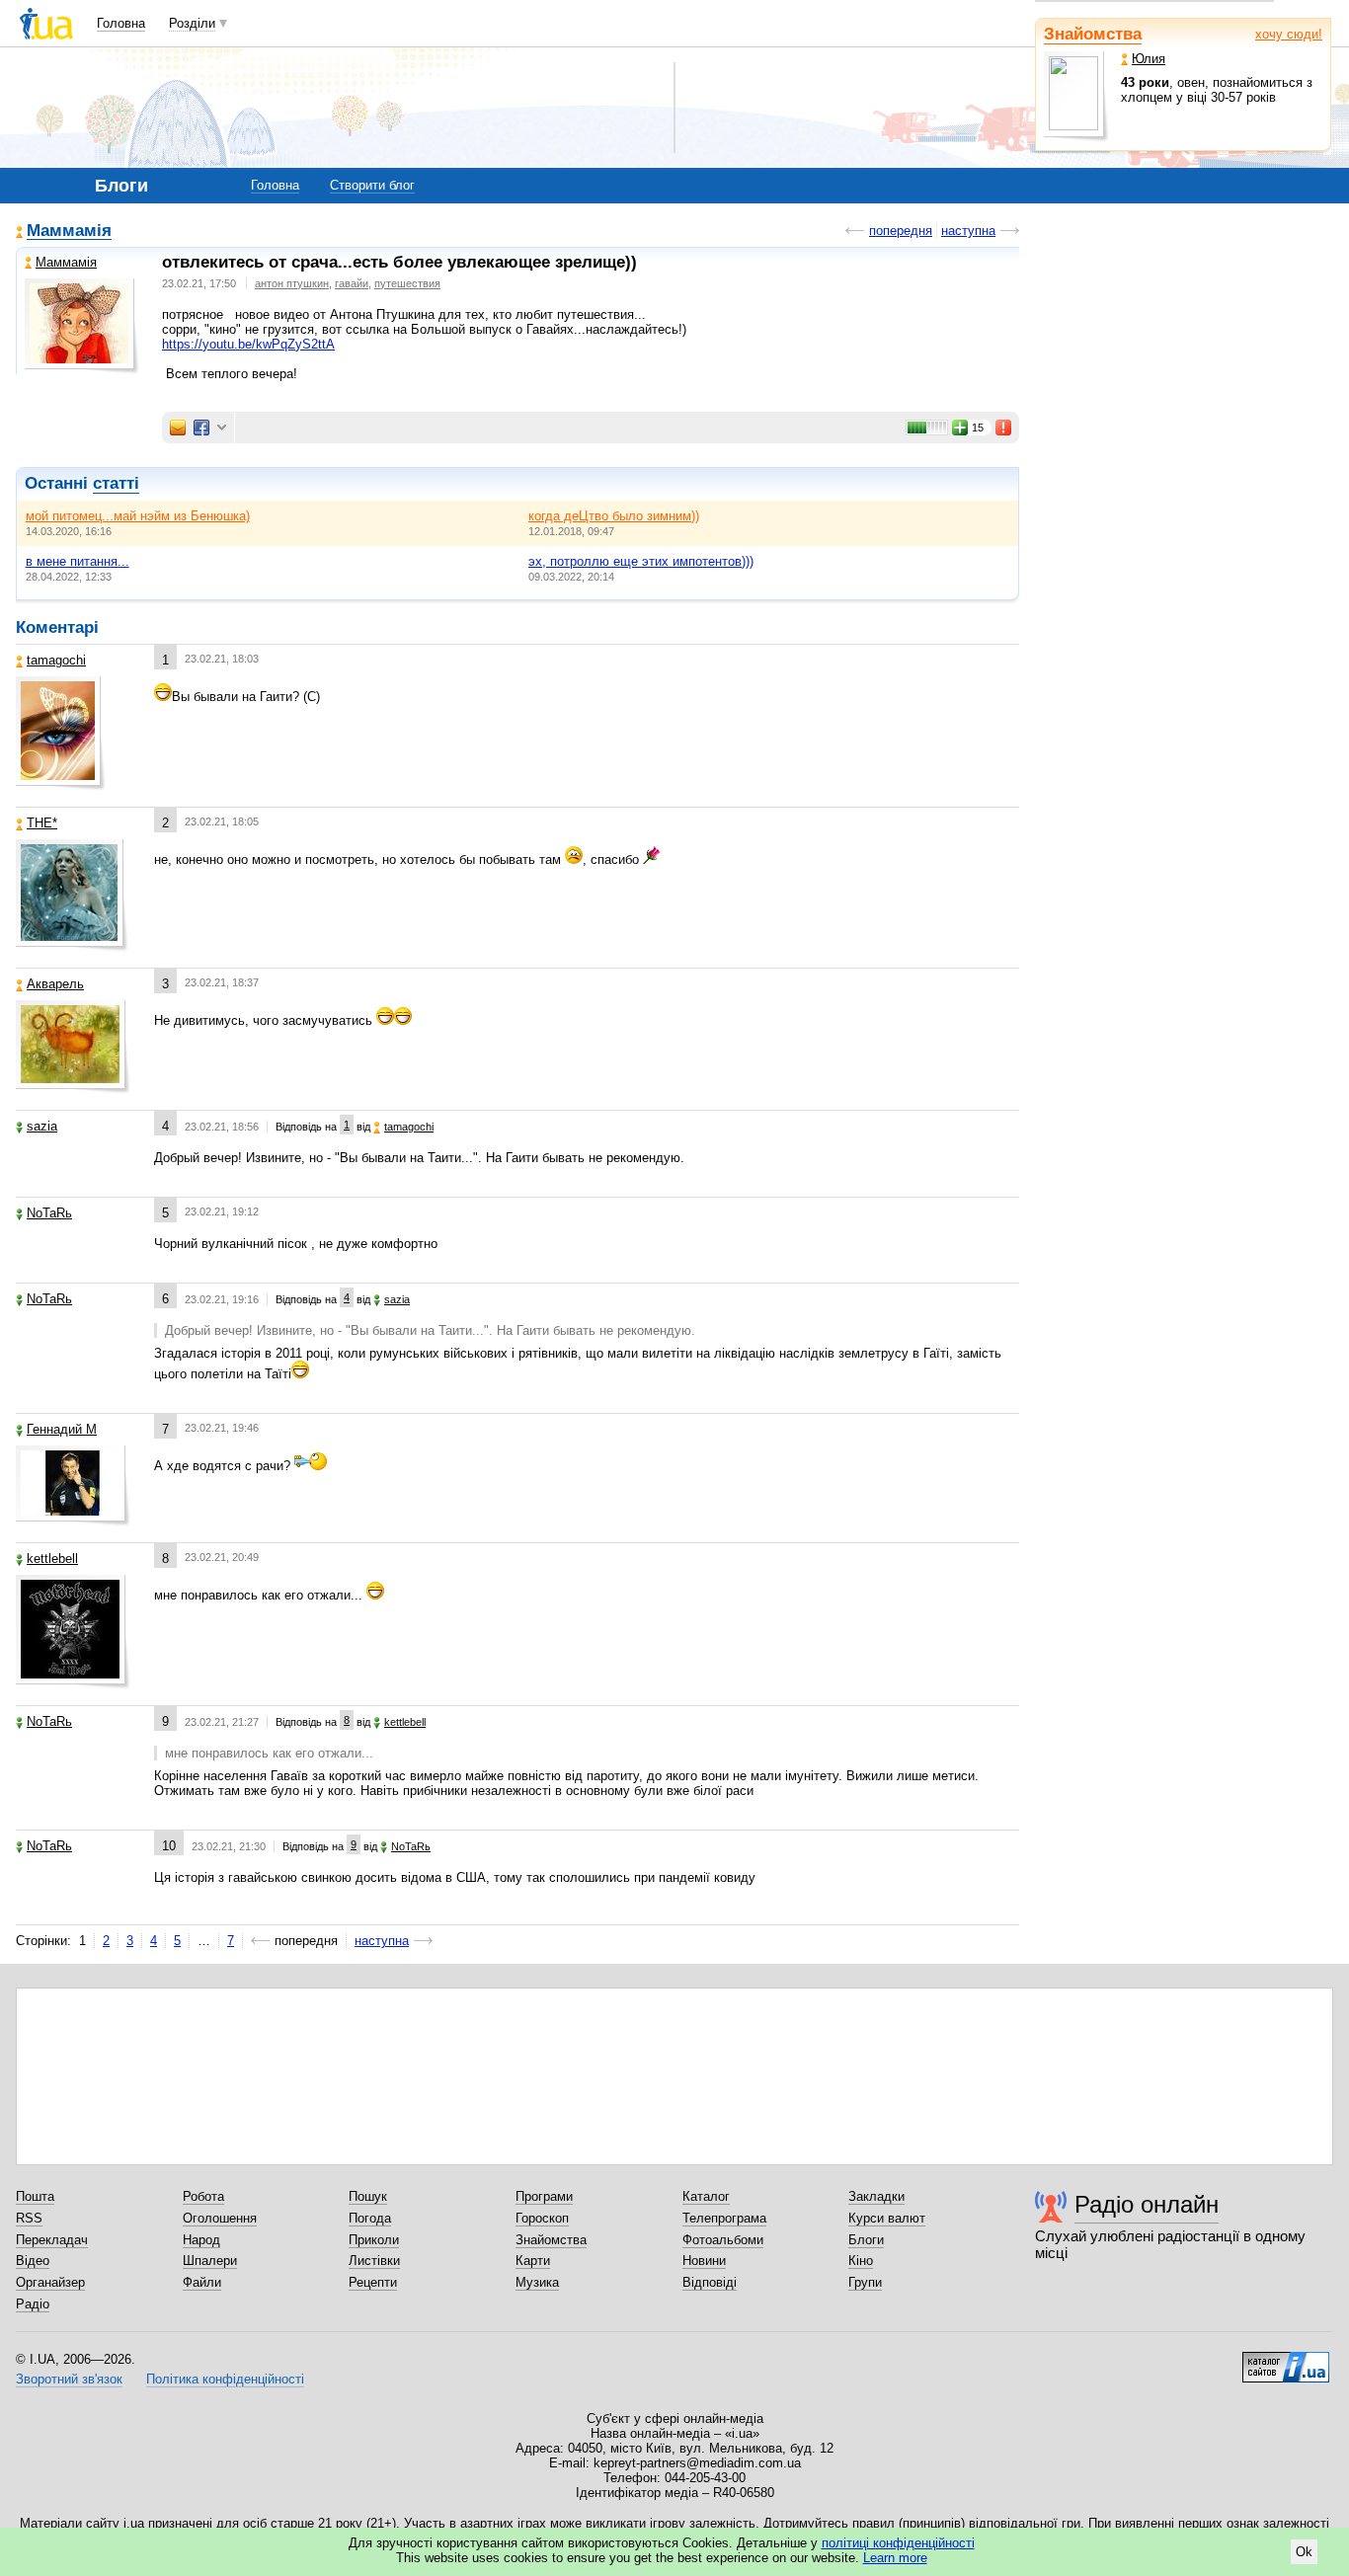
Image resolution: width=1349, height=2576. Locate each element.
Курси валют (887, 2218)
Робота (203, 2196)
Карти (533, 2261)
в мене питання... (78, 561)
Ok (1304, 2552)
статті (116, 483)
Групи (865, 2282)
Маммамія (69, 232)
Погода (370, 2218)
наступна (968, 231)
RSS (29, 2218)
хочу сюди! (1289, 34)
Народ (201, 2240)
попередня (901, 231)
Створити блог (372, 185)
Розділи (192, 23)
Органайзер (50, 2282)
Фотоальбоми (723, 2240)
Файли (202, 2282)
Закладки (876, 2196)
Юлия (1149, 59)
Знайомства (1093, 34)
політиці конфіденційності (898, 2543)
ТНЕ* (42, 823)
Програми (544, 2196)
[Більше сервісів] (222, 428)
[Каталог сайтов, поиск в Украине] (1286, 2360)
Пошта (35, 2196)
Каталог (706, 2196)
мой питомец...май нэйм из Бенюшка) (138, 516)
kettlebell (52, 1559)
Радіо (33, 2304)
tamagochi (56, 660)
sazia (42, 1126)
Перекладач (52, 2240)
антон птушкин (292, 283)
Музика (537, 2282)
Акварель (55, 984)
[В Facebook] (201, 428)
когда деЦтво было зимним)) (614, 516)
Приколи (374, 2240)
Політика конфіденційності (225, 2379)
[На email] (178, 428)
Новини (704, 2261)
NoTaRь (49, 1213)
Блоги (866, 2240)
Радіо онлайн (1147, 2204)
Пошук (368, 2196)
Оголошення (220, 2218)
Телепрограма (724, 2218)
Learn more (895, 2558)
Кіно (861, 2261)
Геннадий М (62, 1429)
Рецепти (373, 2282)
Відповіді (710, 2282)
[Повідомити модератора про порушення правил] (1004, 428)
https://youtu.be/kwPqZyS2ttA (248, 344)
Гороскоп (542, 2218)
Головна (121, 23)
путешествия (407, 283)
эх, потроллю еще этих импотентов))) (641, 561)
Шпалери (210, 2261)
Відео (33, 2261)
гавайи (352, 283)
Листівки (374, 2261)
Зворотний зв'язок (69, 2379)
